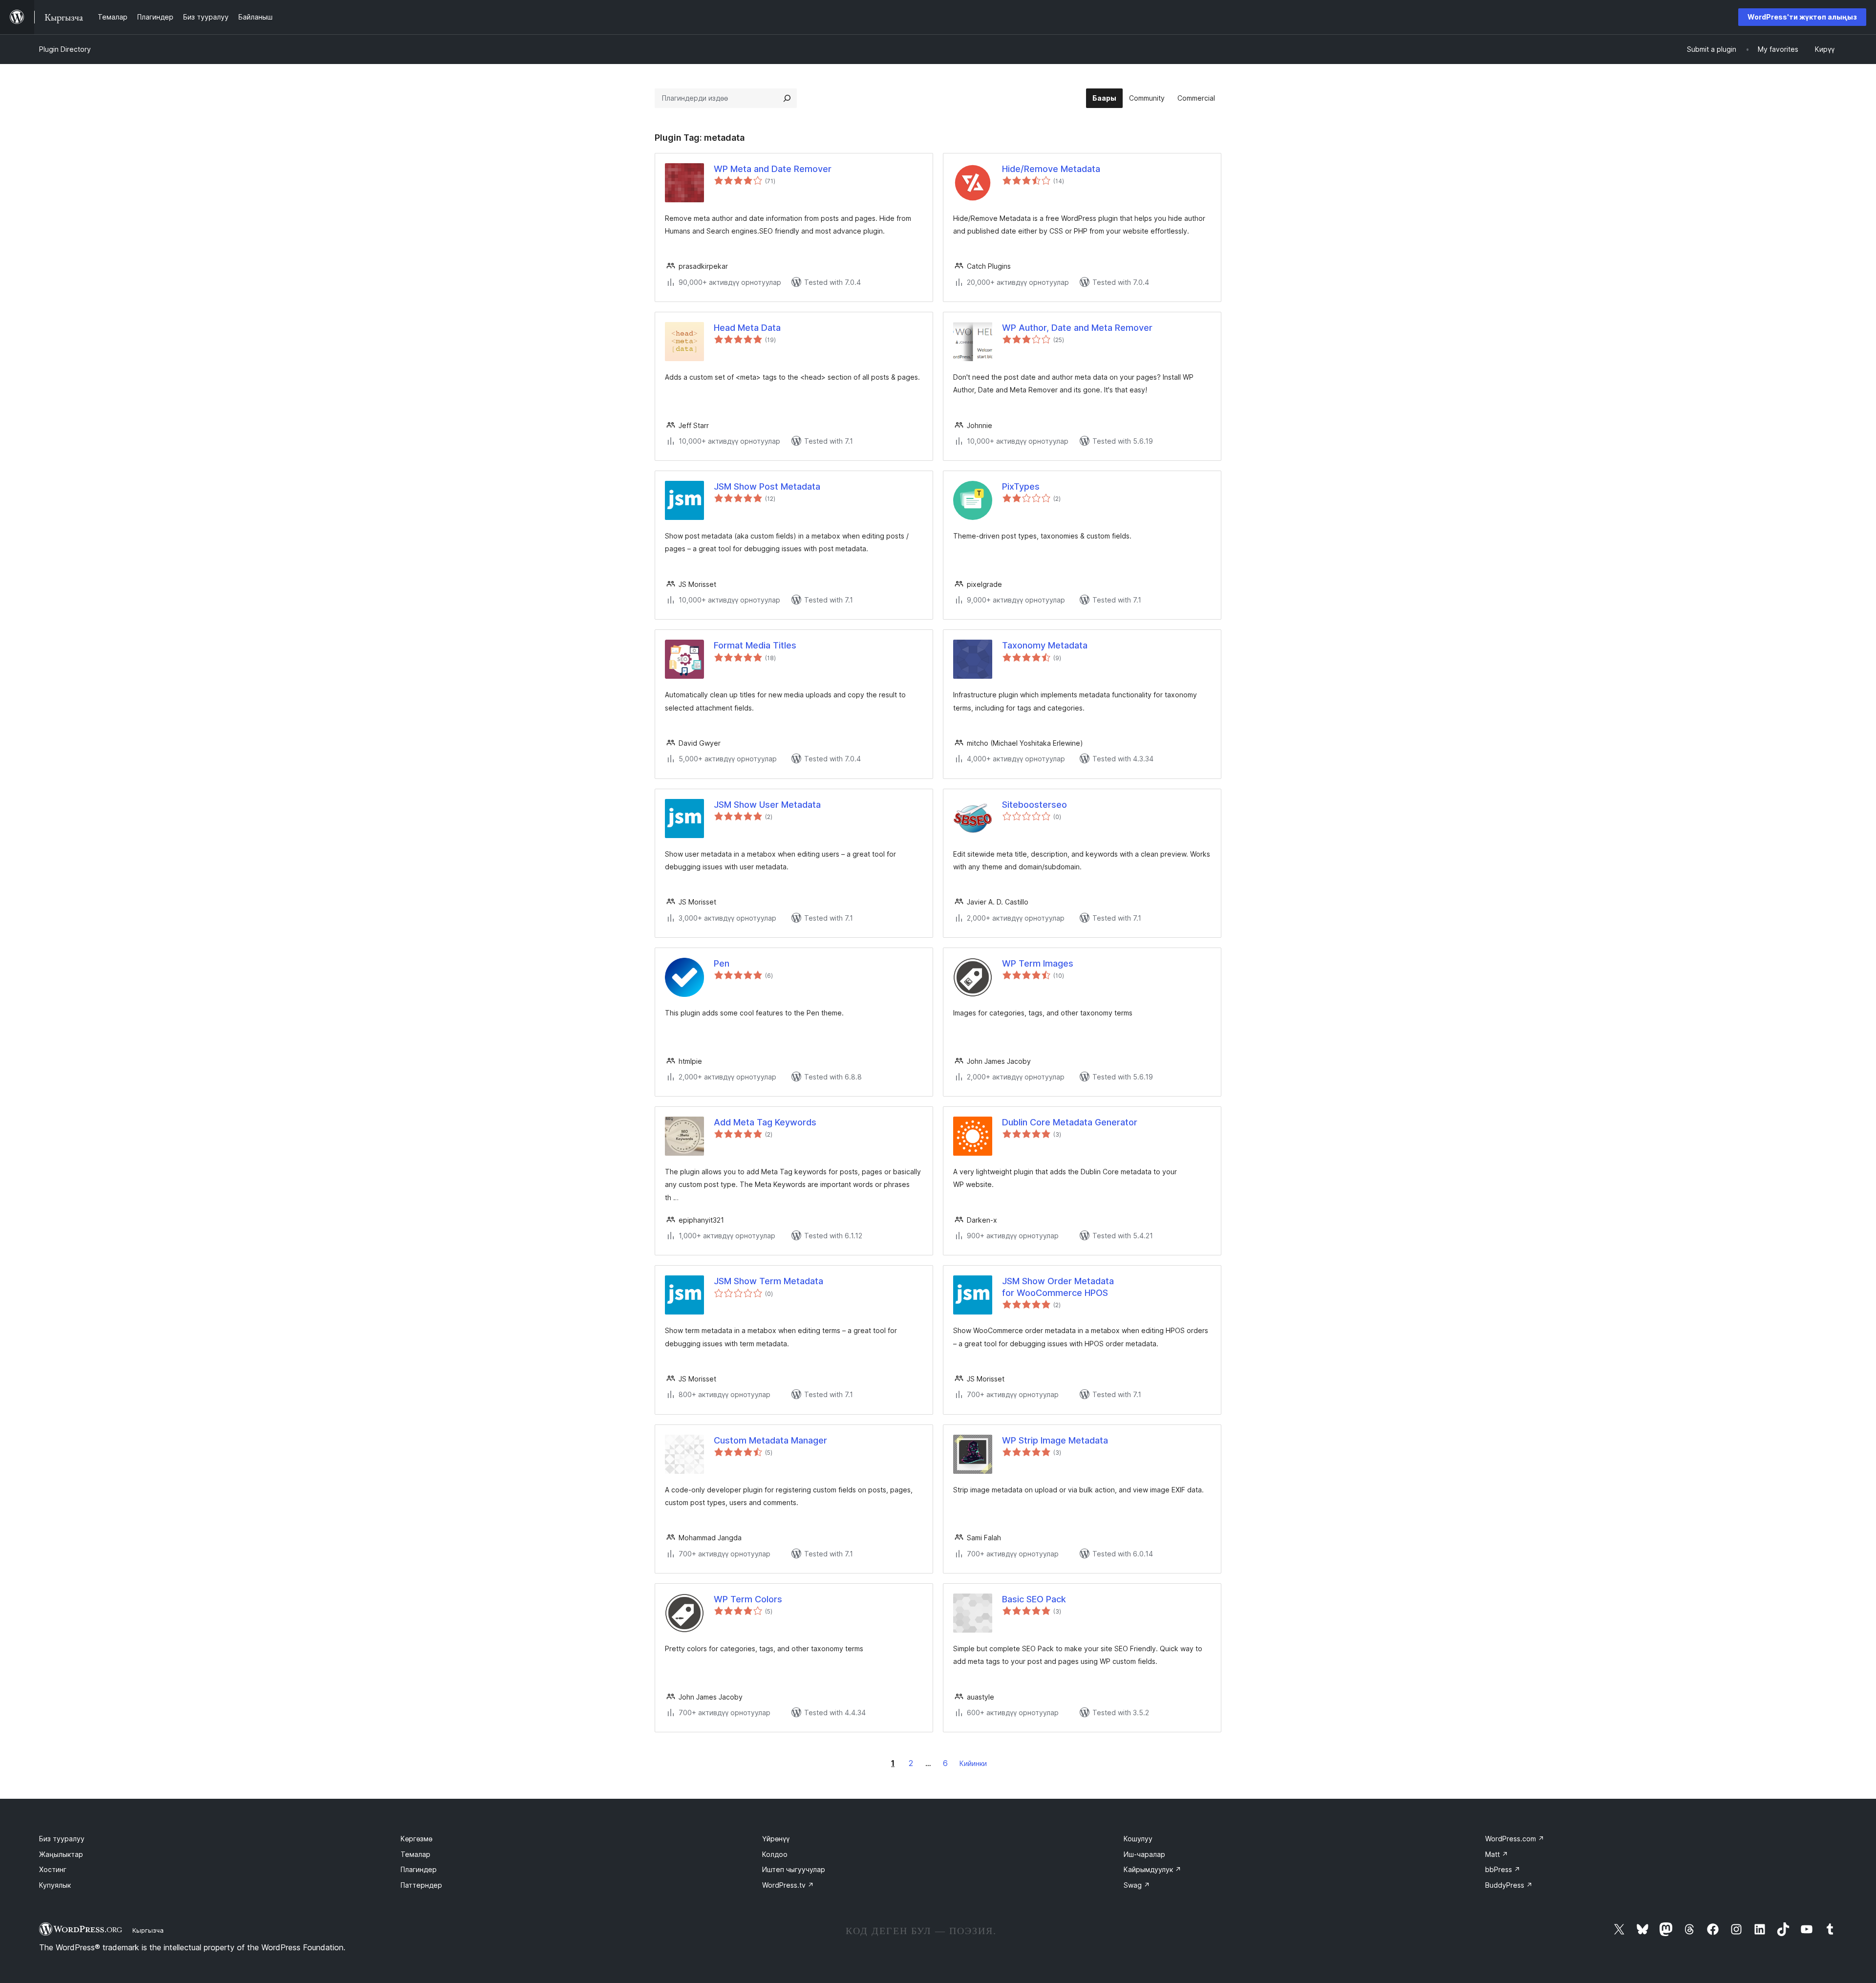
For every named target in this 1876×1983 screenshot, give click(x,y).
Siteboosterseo (1034, 805)
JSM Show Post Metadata (767, 486)
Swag (1137, 1885)
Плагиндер (419, 1869)
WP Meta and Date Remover (773, 169)
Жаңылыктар (61, 1854)
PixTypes (1021, 486)
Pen (722, 963)
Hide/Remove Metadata (1051, 169)
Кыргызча (148, 1930)
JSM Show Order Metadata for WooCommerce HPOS (1058, 1287)
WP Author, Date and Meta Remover (1077, 328)
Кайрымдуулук (1152, 1869)
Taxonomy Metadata (1045, 645)
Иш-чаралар (1144, 1854)
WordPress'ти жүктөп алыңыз (1802, 17)
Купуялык (55, 1885)
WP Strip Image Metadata (1055, 1440)
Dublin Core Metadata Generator (1070, 1122)
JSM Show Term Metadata (768, 1281)
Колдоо (775, 1854)
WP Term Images (1038, 963)
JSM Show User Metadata (767, 805)
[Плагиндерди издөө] (787, 98)
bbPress (1503, 1869)
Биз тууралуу (62, 1839)
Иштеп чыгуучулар (794, 1869)
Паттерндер (421, 1885)
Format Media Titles (755, 645)
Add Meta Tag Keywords (765, 1122)
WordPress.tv (788, 1885)
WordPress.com (1515, 1839)
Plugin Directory (65, 49)
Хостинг (53, 1869)
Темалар (416, 1854)
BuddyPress (1509, 1885)
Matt (1497, 1854)
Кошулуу (1138, 1839)
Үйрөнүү (776, 1839)
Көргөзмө (416, 1839)
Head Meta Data (747, 328)
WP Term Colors (748, 1599)
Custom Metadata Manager (770, 1440)
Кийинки (973, 1763)
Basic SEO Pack (1034, 1599)
